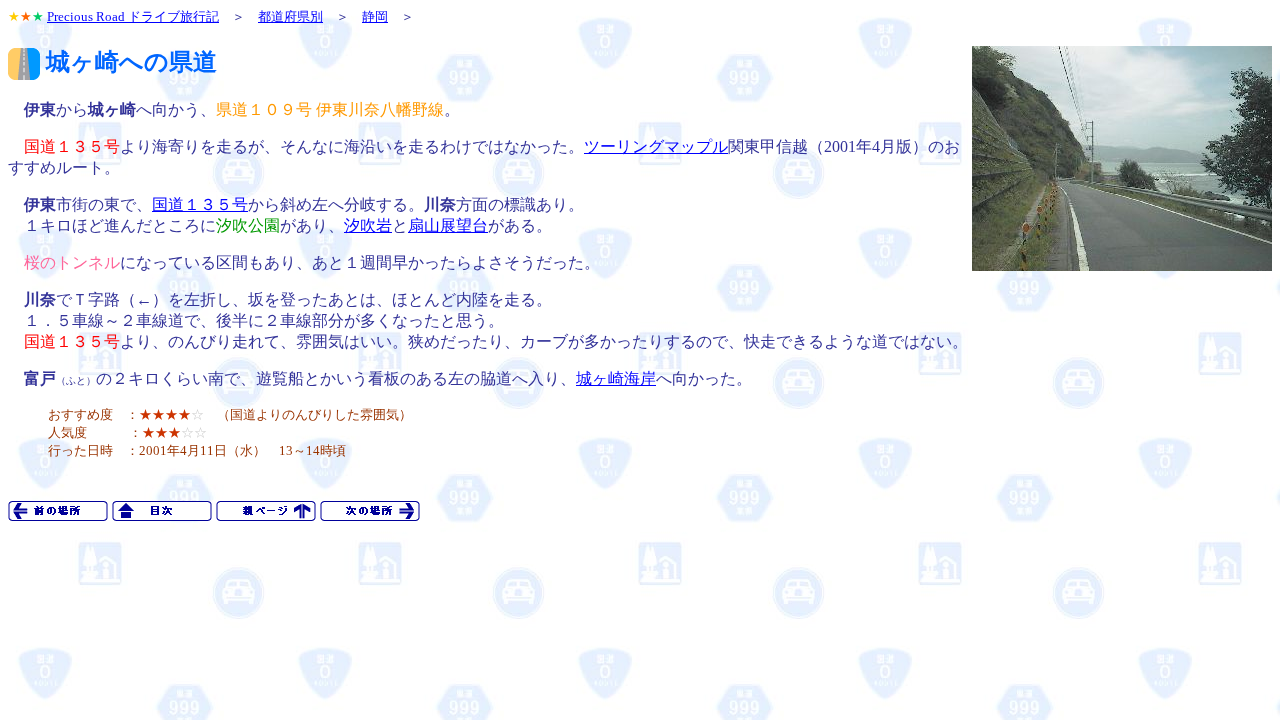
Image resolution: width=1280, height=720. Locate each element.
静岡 (375, 16)
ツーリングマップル (656, 146)
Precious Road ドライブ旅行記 (133, 16)
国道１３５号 (200, 204)
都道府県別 (290, 16)
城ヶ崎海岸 (616, 378)
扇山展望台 (448, 225)
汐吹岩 (368, 225)
